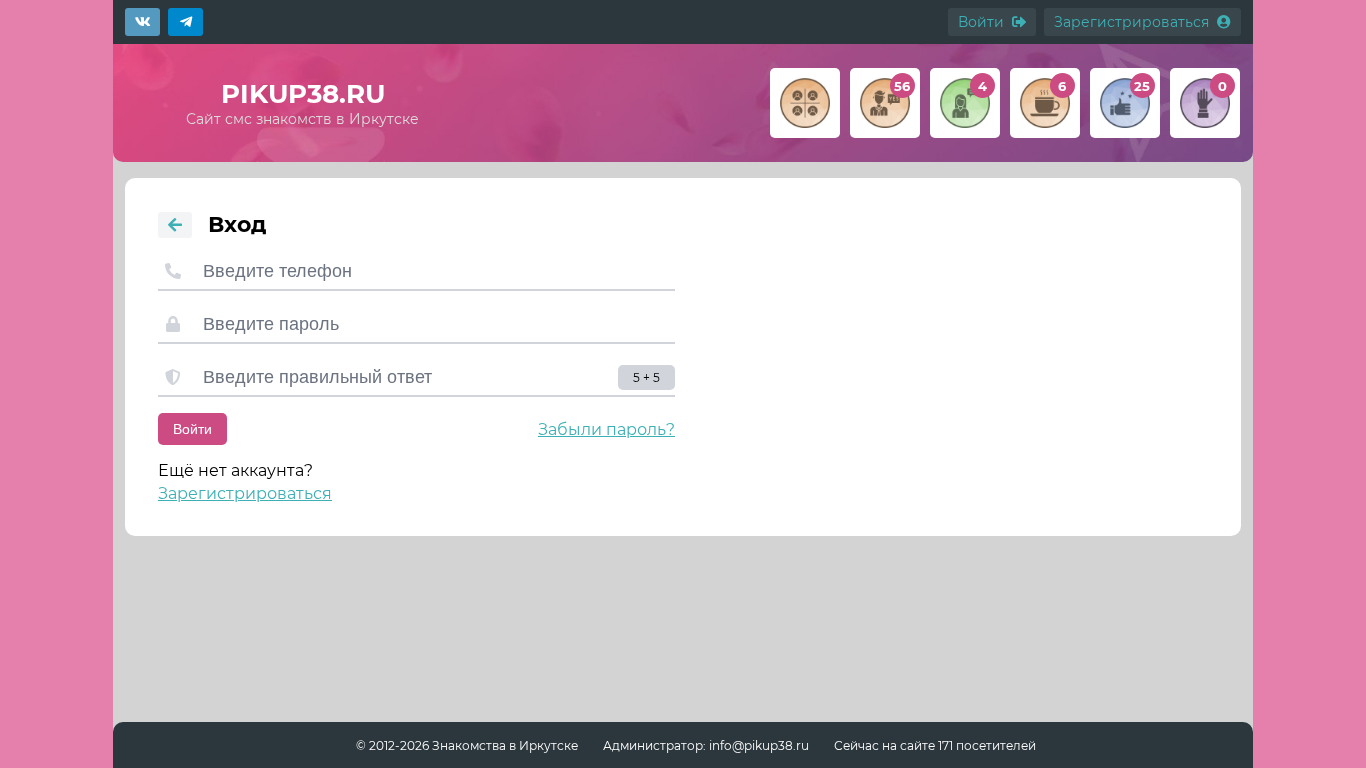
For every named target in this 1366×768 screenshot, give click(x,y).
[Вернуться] (175, 225)
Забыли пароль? (606, 429)
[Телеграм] (185, 22)
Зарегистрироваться (245, 493)
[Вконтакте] (142, 22)
